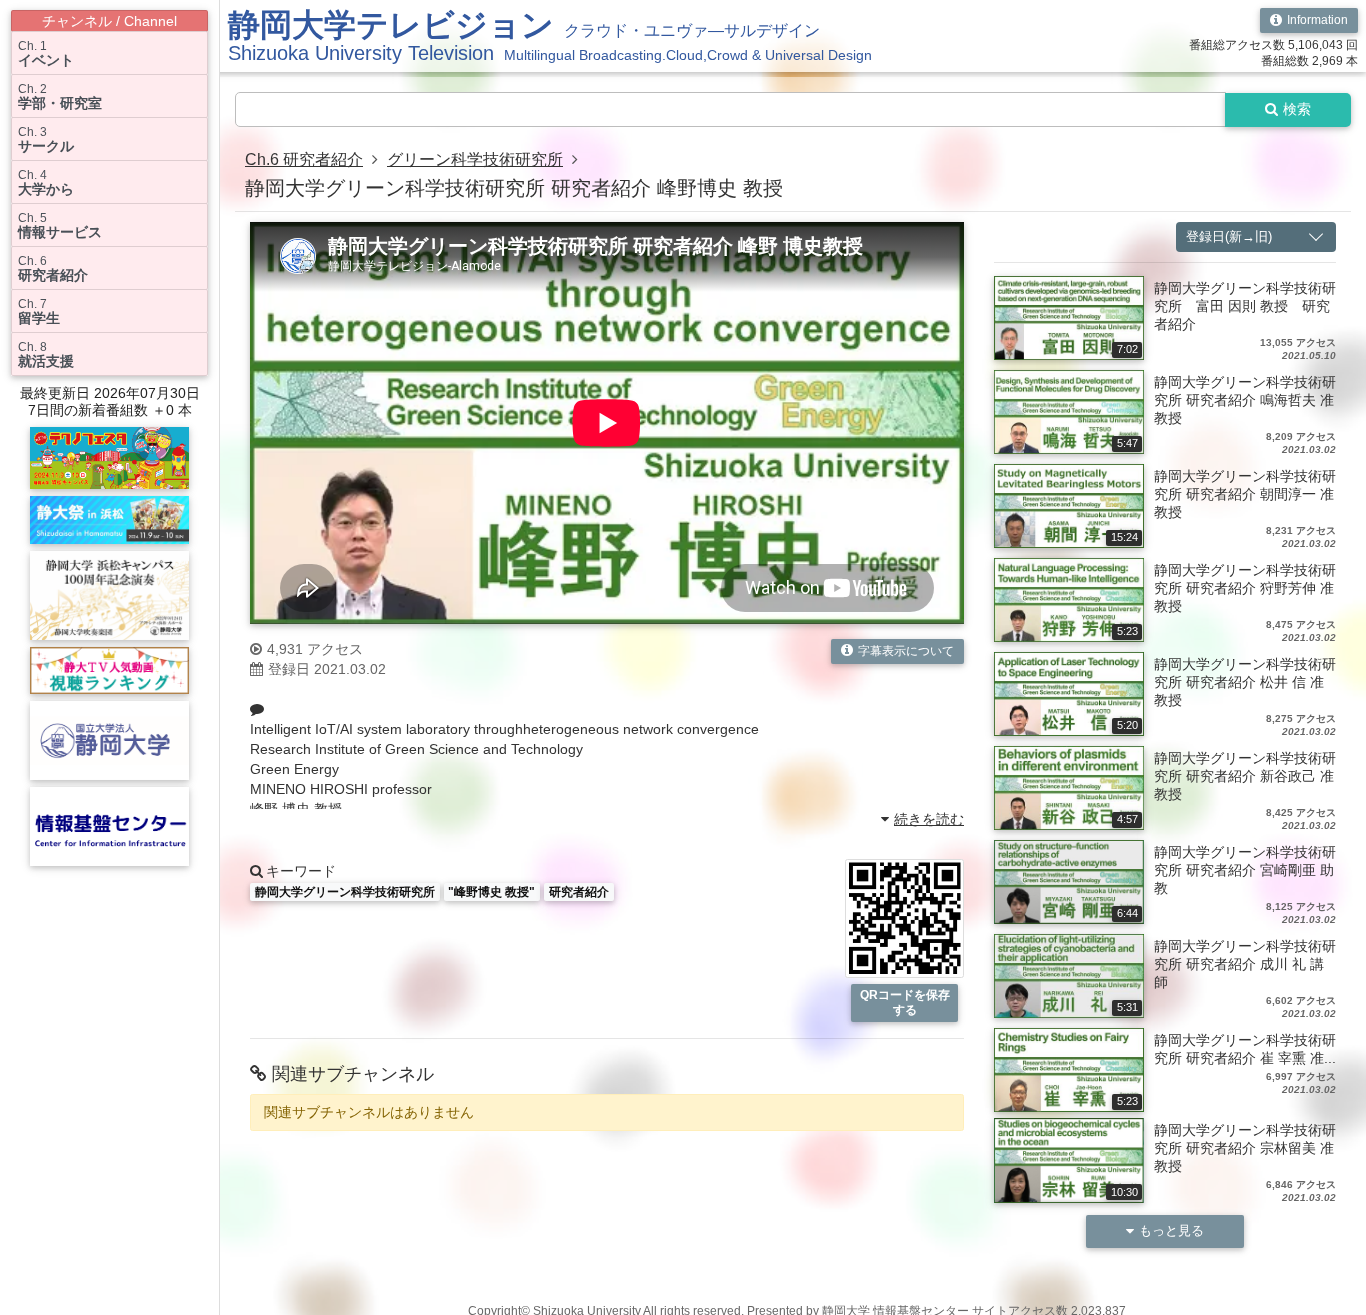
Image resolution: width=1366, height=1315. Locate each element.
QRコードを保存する (905, 1002)
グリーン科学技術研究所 (475, 159)
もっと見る (1171, 1230)
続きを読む (929, 819)
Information (1317, 20)
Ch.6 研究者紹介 (304, 159)
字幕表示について (906, 651)
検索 (1297, 109)
